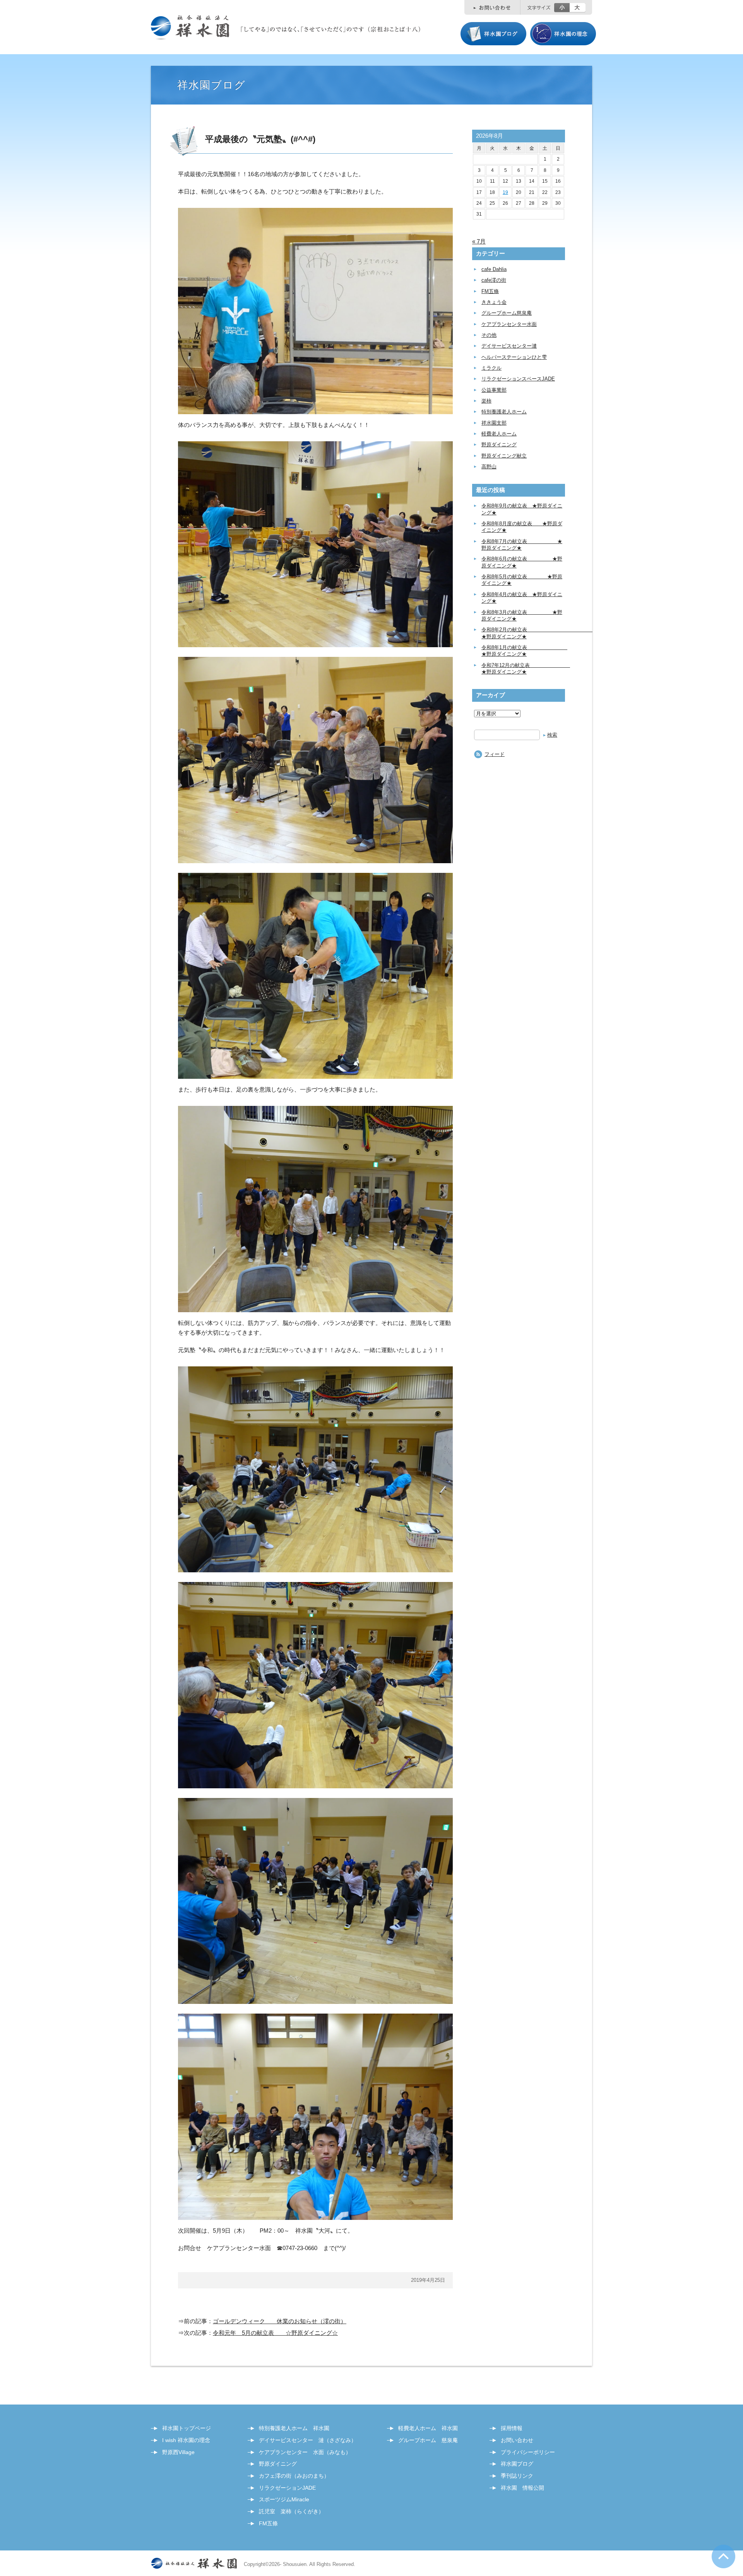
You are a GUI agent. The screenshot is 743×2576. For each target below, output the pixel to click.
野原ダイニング (499, 445)
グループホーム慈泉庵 (507, 313)
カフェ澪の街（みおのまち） (294, 2476)
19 (505, 192)
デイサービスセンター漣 (509, 346)
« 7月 (479, 241)
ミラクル (491, 368)
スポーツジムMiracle (284, 2499)
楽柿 (486, 401)
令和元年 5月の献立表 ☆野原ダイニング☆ (275, 2333)
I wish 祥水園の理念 (186, 2440)
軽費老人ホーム (499, 434)
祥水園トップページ (187, 2428)
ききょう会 (494, 302)
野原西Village (178, 2452)
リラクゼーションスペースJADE (518, 379)
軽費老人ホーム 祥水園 (428, 2428)
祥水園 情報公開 (522, 2488)
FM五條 (490, 291)
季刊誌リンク (517, 2476)
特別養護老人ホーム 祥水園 (294, 2428)
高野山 (489, 467)
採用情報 (512, 2428)
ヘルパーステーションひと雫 (514, 357)
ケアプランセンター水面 (509, 324)
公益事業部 (494, 390)
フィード (495, 754)
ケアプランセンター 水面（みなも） (305, 2452)
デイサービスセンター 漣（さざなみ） (308, 2440)
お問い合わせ (517, 2440)
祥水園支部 (494, 423)
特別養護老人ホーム (504, 412)
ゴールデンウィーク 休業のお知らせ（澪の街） (280, 2321)
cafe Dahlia (494, 269)
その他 (489, 335)
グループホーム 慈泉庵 (428, 2440)
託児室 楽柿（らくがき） (291, 2511)
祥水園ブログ (517, 2464)
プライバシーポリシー (528, 2452)
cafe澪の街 (494, 280)
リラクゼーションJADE (287, 2488)
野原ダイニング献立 (504, 456)
